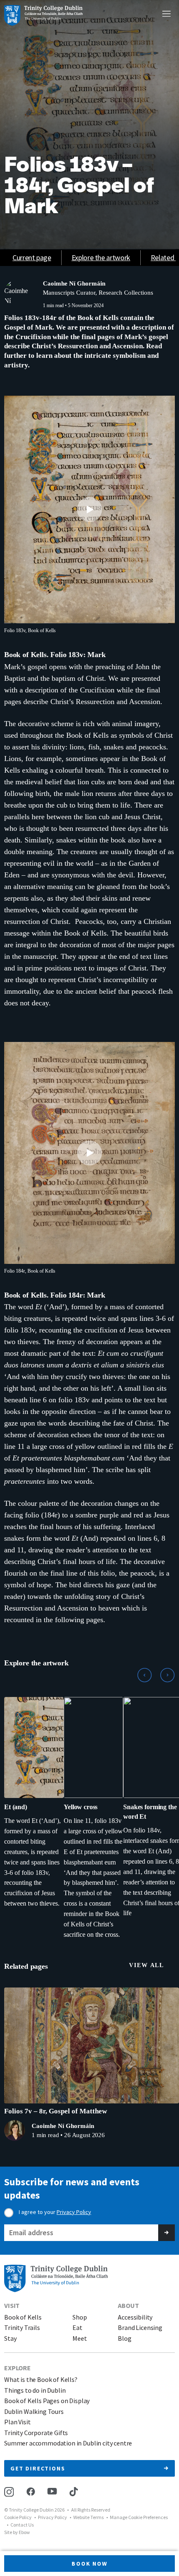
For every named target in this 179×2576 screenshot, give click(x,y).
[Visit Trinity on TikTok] (74, 2492)
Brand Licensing (140, 2328)
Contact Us (22, 2525)
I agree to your (55, 2212)
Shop (80, 2317)
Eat (77, 2328)
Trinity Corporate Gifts (36, 2433)
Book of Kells (23, 2317)
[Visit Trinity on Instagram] (9, 2492)
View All (147, 1965)
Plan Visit (17, 2422)
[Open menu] (167, 15)
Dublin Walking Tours (34, 2412)
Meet (80, 2338)
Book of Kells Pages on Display (47, 2401)
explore (17, 2368)
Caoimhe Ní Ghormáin (74, 283)
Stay (10, 2338)
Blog (124, 2338)
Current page (32, 257)
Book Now (89, 2564)
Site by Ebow (17, 2532)
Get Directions (38, 2468)
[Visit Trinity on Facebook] (31, 2491)
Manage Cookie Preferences (139, 2517)
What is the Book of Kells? (41, 2380)
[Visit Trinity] (44, 15)
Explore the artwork (101, 257)
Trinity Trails (22, 2328)
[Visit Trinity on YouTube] (52, 2491)
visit (12, 2305)
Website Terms (88, 2517)
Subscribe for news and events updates (72, 2188)
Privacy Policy (74, 2212)
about (128, 2305)
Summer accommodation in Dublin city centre (68, 2443)
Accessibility (135, 2317)
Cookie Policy (18, 2517)
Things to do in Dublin (35, 2390)
